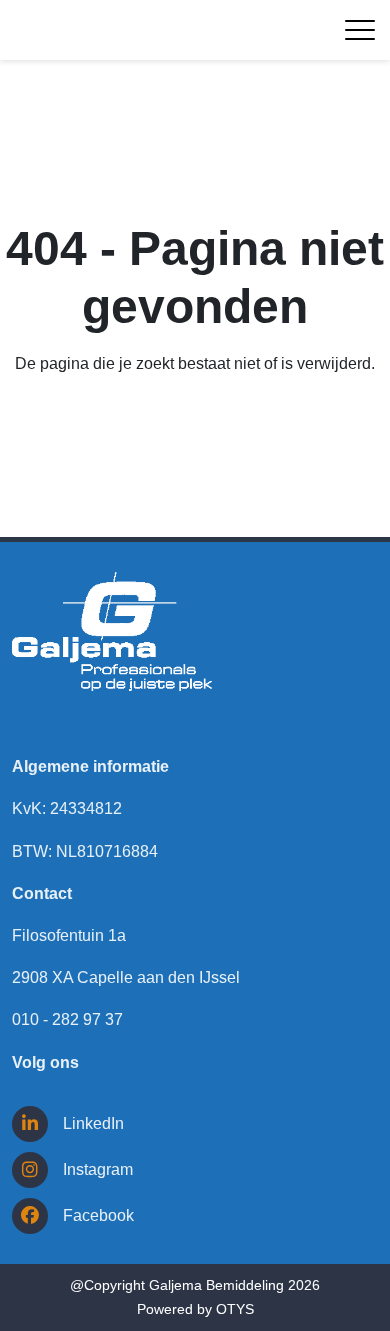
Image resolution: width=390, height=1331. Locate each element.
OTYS (235, 1309)
